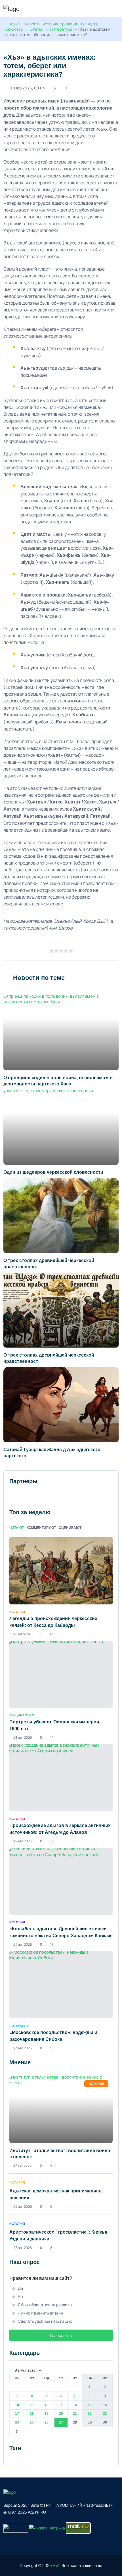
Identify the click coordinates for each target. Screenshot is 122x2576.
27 (61, 2422)
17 (17, 2414)
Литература (61, 29)
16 (105, 2405)
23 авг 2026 (23, 1737)
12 (47, 2405)
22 (90, 2414)
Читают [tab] (17, 1528)
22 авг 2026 (23, 1841)
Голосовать (61, 2335)
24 (17, 2422)
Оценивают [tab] (70, 1528)
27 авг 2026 (22, 2165)
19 (47, 2414)
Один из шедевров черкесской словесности (53, 1172)
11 (32, 2405)
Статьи (36, 29)
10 (17, 2405)
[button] (116, 9)
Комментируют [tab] (41, 1528)
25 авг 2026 (23, 2248)
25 (32, 2422)
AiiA (56, 2565)
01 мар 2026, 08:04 (27, 88)
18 (32, 2414)
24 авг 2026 (23, 1944)
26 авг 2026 (23, 2206)
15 (90, 2405)
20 (61, 2414)
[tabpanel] (61, 1794)
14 (75, 2405)
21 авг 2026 (22, 1634)
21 (75, 2414)
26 (47, 2422)
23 (105, 2414)
